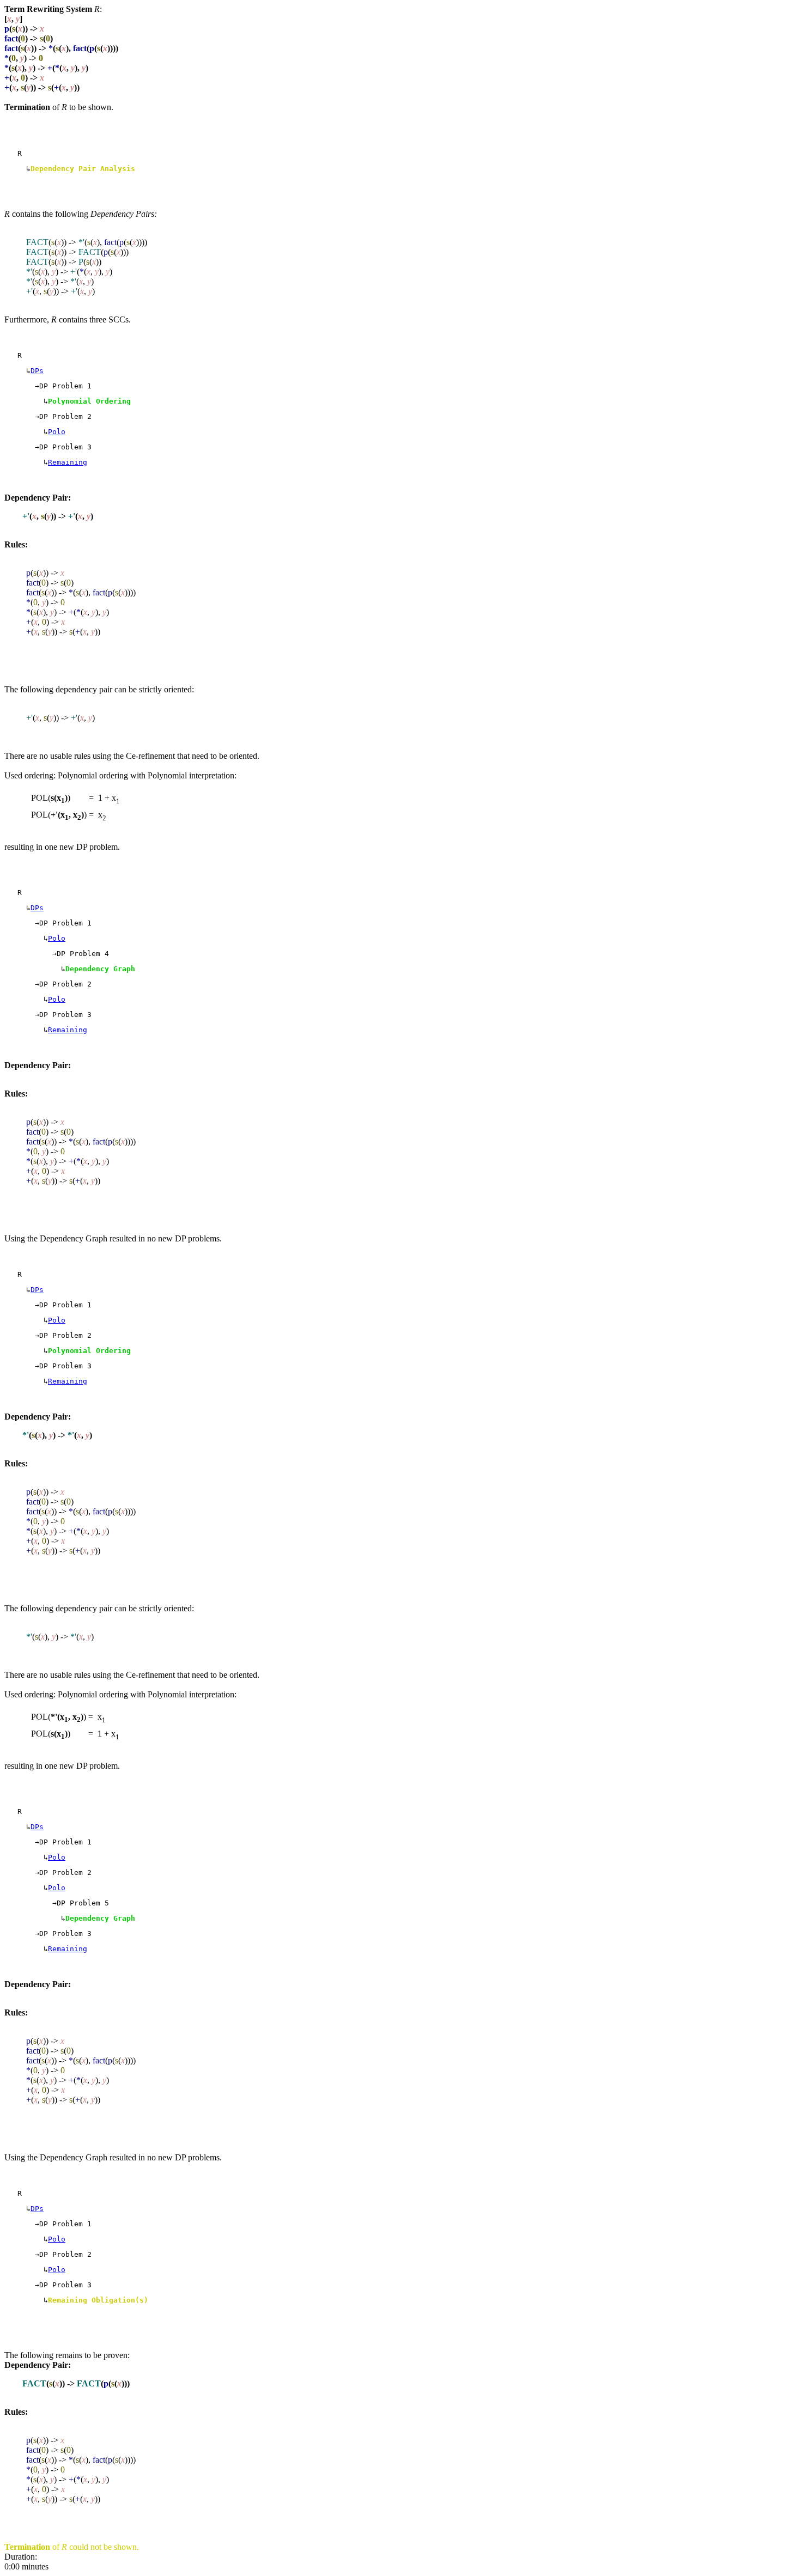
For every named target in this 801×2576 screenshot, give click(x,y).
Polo (57, 432)
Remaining (68, 462)
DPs (37, 371)
